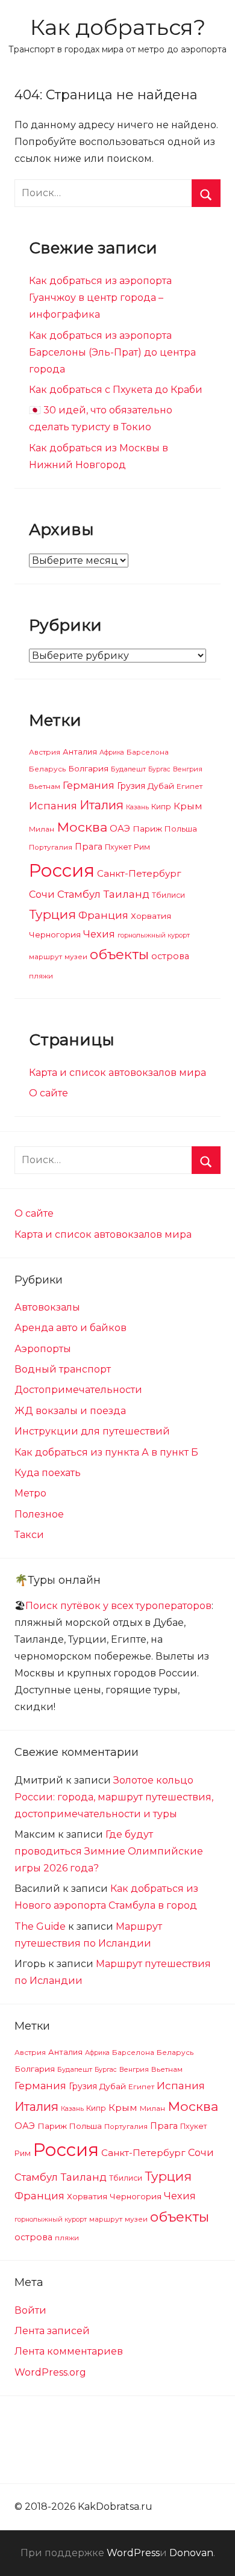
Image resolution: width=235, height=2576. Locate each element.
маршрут (45, 957)
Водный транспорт (63, 1369)
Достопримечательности (78, 1390)
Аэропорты (43, 1349)
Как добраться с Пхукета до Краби (116, 390)
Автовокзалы (47, 1307)
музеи (76, 957)
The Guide (40, 1926)
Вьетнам (45, 786)
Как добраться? (118, 27)
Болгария (88, 768)
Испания (53, 806)
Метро (30, 1493)
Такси (29, 1535)
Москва (82, 827)
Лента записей (52, 2331)
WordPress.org (50, 2372)
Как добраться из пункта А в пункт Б (106, 1452)
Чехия (99, 934)
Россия (62, 870)
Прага (89, 847)
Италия (102, 805)
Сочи (42, 894)
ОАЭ (120, 829)
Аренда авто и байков (70, 1328)
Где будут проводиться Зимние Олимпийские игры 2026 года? (109, 1851)
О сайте (49, 1093)
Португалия (51, 847)
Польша (181, 829)
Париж (147, 829)
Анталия (80, 752)
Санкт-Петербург (139, 873)
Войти (30, 2310)
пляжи (41, 976)
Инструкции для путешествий (92, 1431)
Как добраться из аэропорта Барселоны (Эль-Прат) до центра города (112, 352)
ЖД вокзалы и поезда (70, 1411)
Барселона (148, 752)
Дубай (161, 786)
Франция (103, 915)
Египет (190, 786)
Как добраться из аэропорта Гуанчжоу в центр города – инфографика (100, 298)
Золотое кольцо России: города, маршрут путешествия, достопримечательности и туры (114, 1797)
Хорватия (151, 916)
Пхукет (118, 847)
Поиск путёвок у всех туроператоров (118, 1606)
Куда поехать (48, 1473)
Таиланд (126, 894)
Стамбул (79, 894)
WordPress (133, 2553)
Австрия (45, 752)
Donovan (191, 2553)
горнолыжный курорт (154, 935)
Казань (137, 807)
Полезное (39, 1514)
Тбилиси (168, 895)
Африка (112, 752)
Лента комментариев (69, 2351)
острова (170, 956)
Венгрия (188, 769)
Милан (42, 829)
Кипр (161, 807)
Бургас (159, 769)
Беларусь (47, 769)
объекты (119, 954)
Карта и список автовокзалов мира (117, 1073)
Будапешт (128, 769)
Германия (89, 785)
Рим (142, 847)
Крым (188, 806)
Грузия (131, 786)
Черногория (55, 934)
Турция (52, 914)
